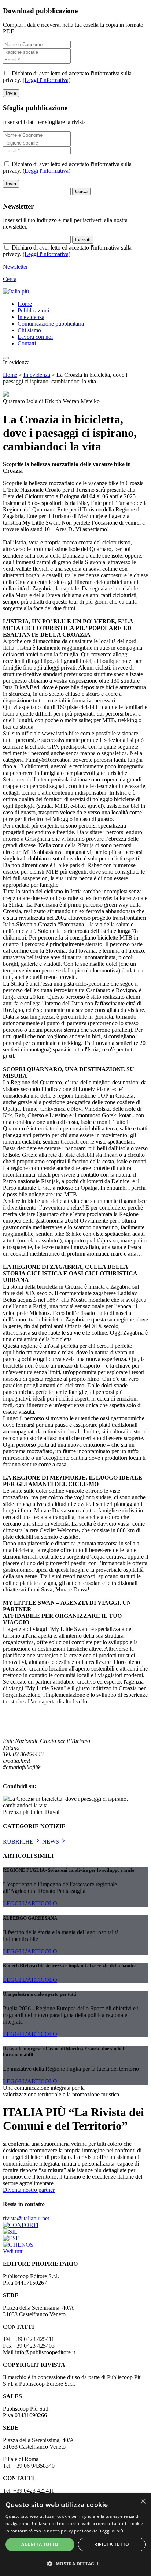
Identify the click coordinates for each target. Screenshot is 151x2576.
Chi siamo (29, 330)
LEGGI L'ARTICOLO (30, 1903)
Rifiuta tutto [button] (112, 2544)
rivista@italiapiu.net (26, 2218)
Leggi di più (112, 2531)
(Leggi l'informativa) (47, 80)
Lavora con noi (35, 337)
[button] (75, 2563)
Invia (11, 93)
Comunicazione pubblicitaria (51, 324)
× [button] (143, 2501)
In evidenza (31, 317)
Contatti (27, 343)
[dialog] (75, 2535)
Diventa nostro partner (29, 2190)
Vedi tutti (13, 2251)
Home (25, 304)
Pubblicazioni (33, 310)
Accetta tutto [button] (40, 2544)
